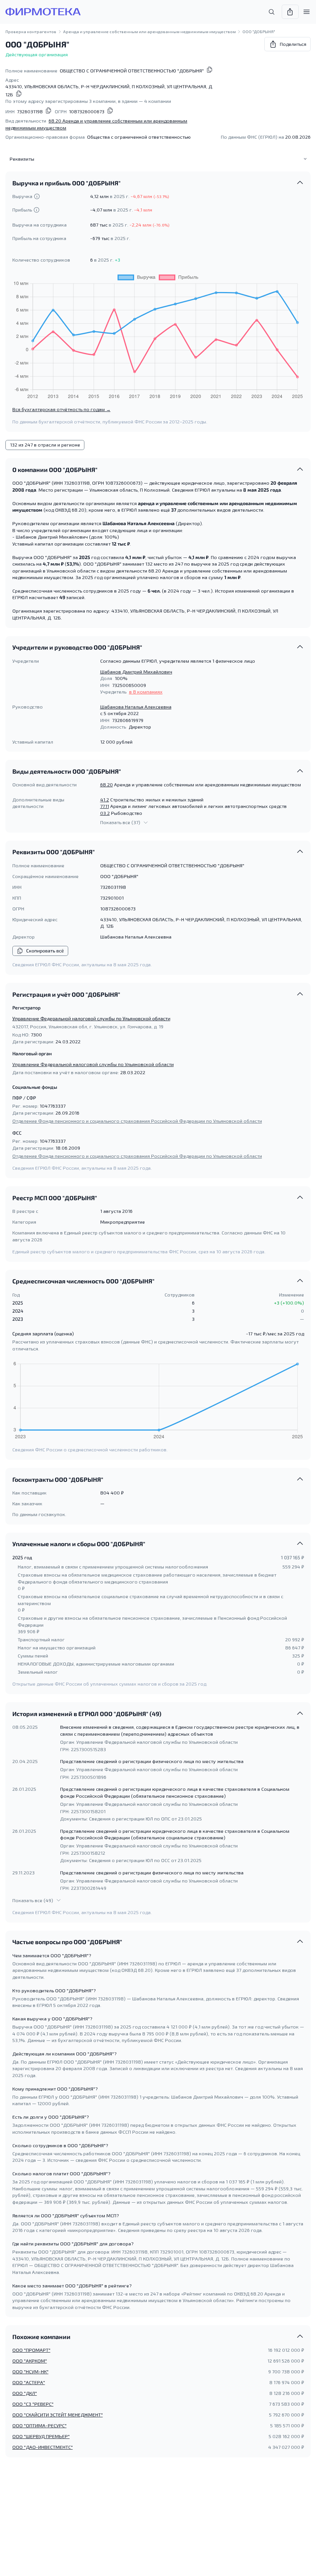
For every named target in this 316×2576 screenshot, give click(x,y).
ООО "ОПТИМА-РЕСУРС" (39, 2425)
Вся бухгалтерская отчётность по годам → (61, 409)
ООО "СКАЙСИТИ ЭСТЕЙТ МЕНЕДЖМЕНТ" (58, 2415)
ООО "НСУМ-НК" (30, 2371)
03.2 (105, 813)
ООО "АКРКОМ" (30, 2361)
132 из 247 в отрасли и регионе (45, 445)
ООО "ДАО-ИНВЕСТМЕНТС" (43, 2447)
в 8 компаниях (146, 692)
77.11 (105, 806)
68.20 (107, 784)
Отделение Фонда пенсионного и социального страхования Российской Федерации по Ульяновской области (137, 1121)
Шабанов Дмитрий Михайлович (136, 672)
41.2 (105, 799)
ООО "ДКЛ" (25, 2393)
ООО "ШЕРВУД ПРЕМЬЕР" (41, 2436)
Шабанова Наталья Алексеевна (136, 707)
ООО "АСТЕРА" (29, 2382)
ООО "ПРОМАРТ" (31, 2350)
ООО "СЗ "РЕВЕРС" (33, 2404)
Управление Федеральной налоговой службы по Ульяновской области (91, 1018)
